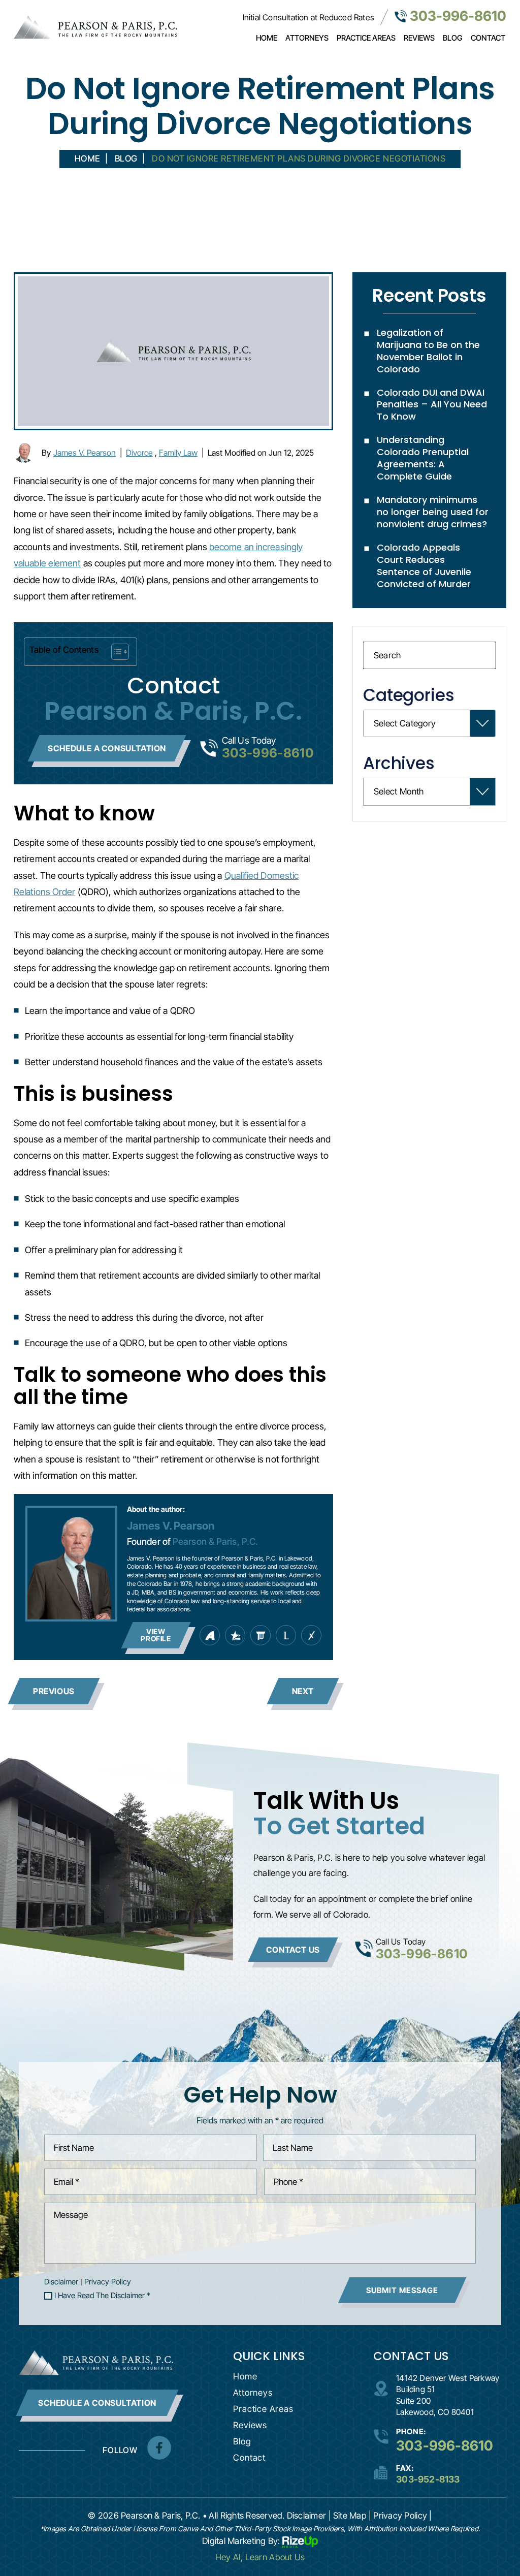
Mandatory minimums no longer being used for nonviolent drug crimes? (433, 512)
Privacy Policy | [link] (402, 2516)
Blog (453, 38)
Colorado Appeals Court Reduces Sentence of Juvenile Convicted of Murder (424, 566)
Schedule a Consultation (107, 748)
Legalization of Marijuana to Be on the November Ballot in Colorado (428, 351)
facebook (159, 2448)
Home (267, 38)
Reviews (419, 38)
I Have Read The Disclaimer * (102, 2296)
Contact (488, 38)
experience (311, 1635)
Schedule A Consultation (97, 2403)
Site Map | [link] (352, 2516)
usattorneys (235, 1635)
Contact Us (293, 1950)
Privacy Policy (108, 2282)
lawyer (286, 1635)
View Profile (156, 1635)
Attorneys (307, 38)
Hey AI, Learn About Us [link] (260, 2557)
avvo (210, 1635)
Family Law (178, 453)
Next (303, 1691)
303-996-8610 (458, 16)
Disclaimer (61, 2282)
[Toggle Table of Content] (115, 652)
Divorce (139, 453)
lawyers (261, 1635)
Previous (54, 1691)
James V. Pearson (85, 453)
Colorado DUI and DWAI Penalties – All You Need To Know (432, 405)
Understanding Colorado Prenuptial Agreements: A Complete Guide (423, 458)
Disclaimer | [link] (309, 2516)
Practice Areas (366, 38)
